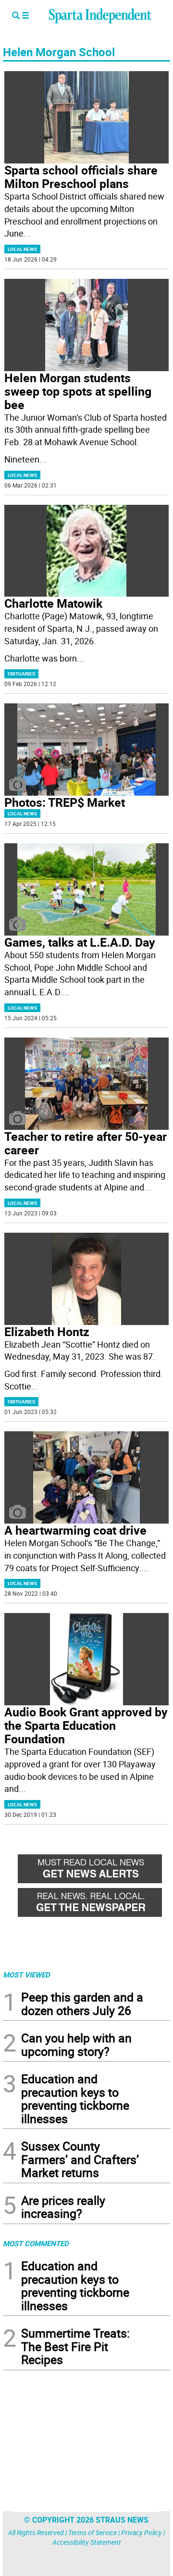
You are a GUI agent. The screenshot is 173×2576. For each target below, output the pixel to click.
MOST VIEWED (26, 1975)
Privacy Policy (142, 2532)
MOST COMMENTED (36, 2243)
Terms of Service (93, 2532)
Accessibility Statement (87, 2542)
